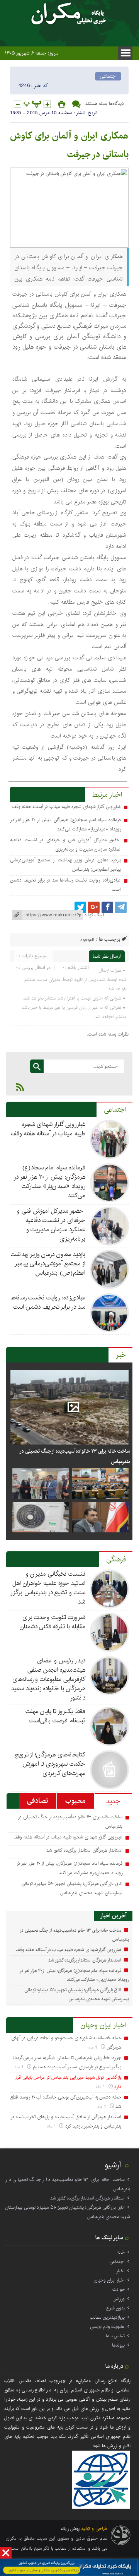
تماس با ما (115, 2336)
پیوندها (118, 2345)
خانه (121, 2252)
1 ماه (94, 2047)
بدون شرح (115, 2308)
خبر (121, 1355)
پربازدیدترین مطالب (107, 2317)
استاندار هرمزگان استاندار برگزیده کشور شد (84, 1850)
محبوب (75, 1801)
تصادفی (38, 1801)
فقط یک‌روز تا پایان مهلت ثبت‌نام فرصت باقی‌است (55, 1716)
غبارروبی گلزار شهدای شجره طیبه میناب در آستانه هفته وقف (66, 807)
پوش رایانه (70, 2529)
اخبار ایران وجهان (103, 2025)
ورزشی (119, 2299)
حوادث (119, 2289)
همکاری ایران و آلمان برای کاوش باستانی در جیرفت (69, 145)
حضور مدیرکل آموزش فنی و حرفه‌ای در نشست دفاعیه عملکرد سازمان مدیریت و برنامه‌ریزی (51, 1225)
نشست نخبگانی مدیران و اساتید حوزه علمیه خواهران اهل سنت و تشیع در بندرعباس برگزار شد (48, 1588)
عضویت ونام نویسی (107, 2327)
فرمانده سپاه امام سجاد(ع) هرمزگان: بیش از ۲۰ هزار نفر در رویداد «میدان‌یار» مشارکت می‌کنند (49, 1182)
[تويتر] (80, 907)
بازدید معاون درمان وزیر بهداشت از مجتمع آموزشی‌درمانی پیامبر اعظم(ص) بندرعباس (48, 1264)
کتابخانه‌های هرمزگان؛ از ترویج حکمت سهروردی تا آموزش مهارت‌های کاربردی (50, 1764)
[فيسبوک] (107, 907)
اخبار (120, 2271)
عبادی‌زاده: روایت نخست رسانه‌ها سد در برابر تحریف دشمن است (48, 1302)
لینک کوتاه (94, 915)
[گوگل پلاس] (94, 907)
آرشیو (113, 2165)
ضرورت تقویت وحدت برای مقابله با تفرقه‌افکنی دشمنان (53, 1622)
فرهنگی (116, 1559)
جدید (113, 1801)
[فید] (20, 1087)
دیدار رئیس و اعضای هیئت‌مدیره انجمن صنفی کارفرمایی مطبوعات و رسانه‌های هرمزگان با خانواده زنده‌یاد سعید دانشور (48, 1679)
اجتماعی (108, 76)
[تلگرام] (121, 907)
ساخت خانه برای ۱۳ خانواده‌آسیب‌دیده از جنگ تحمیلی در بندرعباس (75, 1456)
